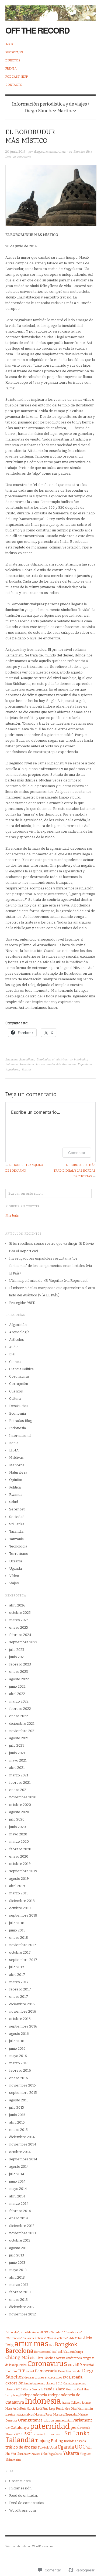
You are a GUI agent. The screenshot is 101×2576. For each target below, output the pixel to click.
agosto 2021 (19, 1738)
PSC (27, 2434)
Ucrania (16, 1561)
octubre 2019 (20, 1864)
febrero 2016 (20, 2070)
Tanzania (16, 1539)
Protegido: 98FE (22, 1303)
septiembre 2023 (23, 1642)
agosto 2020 (19, 1812)
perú (75, 2428)
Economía (18, 1413)
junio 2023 (17, 1657)
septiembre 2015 (23, 2093)
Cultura (15, 1399)
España (76, 2377)
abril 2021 (17, 1768)
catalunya (77, 2352)
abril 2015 (17, 2122)
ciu (33, 2358)
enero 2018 (19, 1938)
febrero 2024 (20, 1635)
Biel (12, 1354)
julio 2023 (17, 1650)
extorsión (14, 2383)
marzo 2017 (19, 1982)
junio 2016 (17, 2048)
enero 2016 (19, 2078)
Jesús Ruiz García (24, 2409)
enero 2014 (19, 2218)
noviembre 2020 (23, 1797)
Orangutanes (30, 2420)
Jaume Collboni (72, 2403)
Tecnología (18, 1546)
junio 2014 (17, 2181)
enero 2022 (19, 1716)
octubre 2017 (20, 1952)
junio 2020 (18, 1827)
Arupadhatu (27, 1059)
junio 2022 (17, 1686)
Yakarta (26, 1069)
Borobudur (43, 1059)
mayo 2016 (18, 2056)
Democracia (46, 2371)
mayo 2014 (18, 2189)
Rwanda (16, 1495)
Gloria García (32, 2389)
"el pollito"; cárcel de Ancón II (24, 2332)
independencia (34, 2395)
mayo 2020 (18, 1834)
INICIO (10, 44)
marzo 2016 (19, 2063)
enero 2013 (18, 2300)
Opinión (16, 1480)
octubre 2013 (20, 2240)
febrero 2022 (20, 1709)
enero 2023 (19, 1672)
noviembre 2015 (22, 2085)
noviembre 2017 (23, 1945)
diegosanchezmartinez (50, 152)
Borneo (39, 2352)
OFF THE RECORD (37, 30)
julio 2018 (17, 1923)
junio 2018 (17, 1930)
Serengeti (17, 1509)
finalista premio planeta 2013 (43, 2383)
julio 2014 (17, 2174)
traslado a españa (75, 2441)
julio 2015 (17, 2107)
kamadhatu (27, 1064)
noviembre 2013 (22, 2233)
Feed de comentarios (27, 2503)
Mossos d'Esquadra (65, 2415)
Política (15, 1487)
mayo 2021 (18, 1760)
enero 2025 (19, 1627)
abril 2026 (17, 1605)
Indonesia (12, 1064)
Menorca (17, 1465)
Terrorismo (19, 1554)
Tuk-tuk (43, 2448)
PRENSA (11, 69)
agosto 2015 (19, 2100)
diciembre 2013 (22, 2226)
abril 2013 (17, 2277)
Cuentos (16, 1391)
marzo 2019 (19, 1893)
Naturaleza (18, 1472)
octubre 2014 (20, 2152)
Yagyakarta (12, 1069)
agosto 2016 (19, 2034)
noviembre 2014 (23, 2144)
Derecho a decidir (70, 2371)
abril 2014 (17, 2196)
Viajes (14, 1583)
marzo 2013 (19, 2285)
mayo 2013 (18, 2270)
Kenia (14, 1443)
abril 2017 (17, 1975)
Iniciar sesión (20, 2488)
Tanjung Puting (49, 2441)
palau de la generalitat (58, 2421)
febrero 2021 (20, 1782)
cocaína (61, 2358)
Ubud (53, 2448)
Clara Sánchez (46, 2358)
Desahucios (19, 1406)
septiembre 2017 (23, 1960)
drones (40, 2378)
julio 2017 (17, 1967)
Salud (14, 1502)
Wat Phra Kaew (21, 2454)
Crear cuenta (20, 2481)
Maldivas (16, 1458)
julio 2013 (17, 2255)
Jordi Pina (42, 2409)
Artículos (17, 1340)
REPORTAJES (14, 52)
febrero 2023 (20, 1664)
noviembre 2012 (22, 2314)
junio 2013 (17, 2263)
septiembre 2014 (23, 2159)
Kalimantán (85, 2409)
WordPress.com (22, 2510)
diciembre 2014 (22, 2137)
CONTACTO (14, 85)
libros (30, 2415)
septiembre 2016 (23, 2026)
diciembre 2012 (22, 2307)
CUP (21, 2371)
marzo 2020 (19, 1841)
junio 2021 (17, 1753)
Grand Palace (53, 2389)
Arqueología (19, 1332)
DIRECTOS (13, 60)
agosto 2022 (19, 1679)
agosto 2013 (19, 2248)
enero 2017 (19, 1997)
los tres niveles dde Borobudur (56, 1064)
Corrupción (19, 1384)
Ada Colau (76, 2338)
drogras (29, 2378)
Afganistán (18, 1325)
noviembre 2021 (22, 1731)
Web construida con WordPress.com (29, 2546)
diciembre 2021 (22, 1724)
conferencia (74, 2358)
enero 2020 (19, 1856)
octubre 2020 (20, 1805)
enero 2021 (18, 1790)
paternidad (50, 2426)
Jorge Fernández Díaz (63, 2409)
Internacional (20, 1436)
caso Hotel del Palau (57, 2352)
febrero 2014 (20, 2211)
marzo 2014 (19, 2204)
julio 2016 (17, 2041)
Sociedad (17, 1517)
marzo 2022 (19, 1701)
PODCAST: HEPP (17, 77)
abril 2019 (17, 1886)
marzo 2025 (19, 1620)
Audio (14, 1347)
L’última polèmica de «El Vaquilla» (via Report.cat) (49, 1281)
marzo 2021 (19, 1775)
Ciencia (15, 1362)
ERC (65, 2378)
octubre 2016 (20, 2019)
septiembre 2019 (23, 1871)
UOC (80, 2447)
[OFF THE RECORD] (50, 10)
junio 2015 (17, 2115)
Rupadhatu (85, 1064)
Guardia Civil (74, 2389)
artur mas (32, 2344)
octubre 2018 (20, 1908)
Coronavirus (19, 1376)
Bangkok (66, 2345)
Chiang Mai (17, 2357)
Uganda (15, 1568)
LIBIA (14, 1450)
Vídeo (14, 1576)
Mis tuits (12, 1215)
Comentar (77, 1153)
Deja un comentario (18, 157)
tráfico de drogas (21, 2447)
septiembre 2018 (23, 1915)
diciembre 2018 (22, 1901)
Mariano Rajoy (43, 2415)
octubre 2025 (20, 1613)
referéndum (41, 2434)
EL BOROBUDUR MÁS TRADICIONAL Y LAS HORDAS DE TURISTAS (75, 1171)
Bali (52, 2345)
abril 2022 (17, 1694)
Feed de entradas (24, 2495)
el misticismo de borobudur (70, 1059)
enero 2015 (18, 2130)
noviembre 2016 (23, 2011)
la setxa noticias (15, 2415)
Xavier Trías (39, 2454)
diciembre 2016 (22, 2004)
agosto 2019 (19, 1879)
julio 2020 (17, 1819)
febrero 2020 (20, 1849)
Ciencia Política (21, 1369)
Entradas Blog (83, 151)
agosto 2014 (19, 2166)
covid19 (75, 2365)
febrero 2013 (20, 2292)
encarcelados (53, 2378)
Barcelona (19, 2351)
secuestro (57, 2434)
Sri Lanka (17, 1524)
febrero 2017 (20, 1989)
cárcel (30, 2371)
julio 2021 (17, 1745)
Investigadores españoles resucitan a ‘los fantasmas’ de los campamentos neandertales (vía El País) (50, 1266)
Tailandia (16, 1531)
